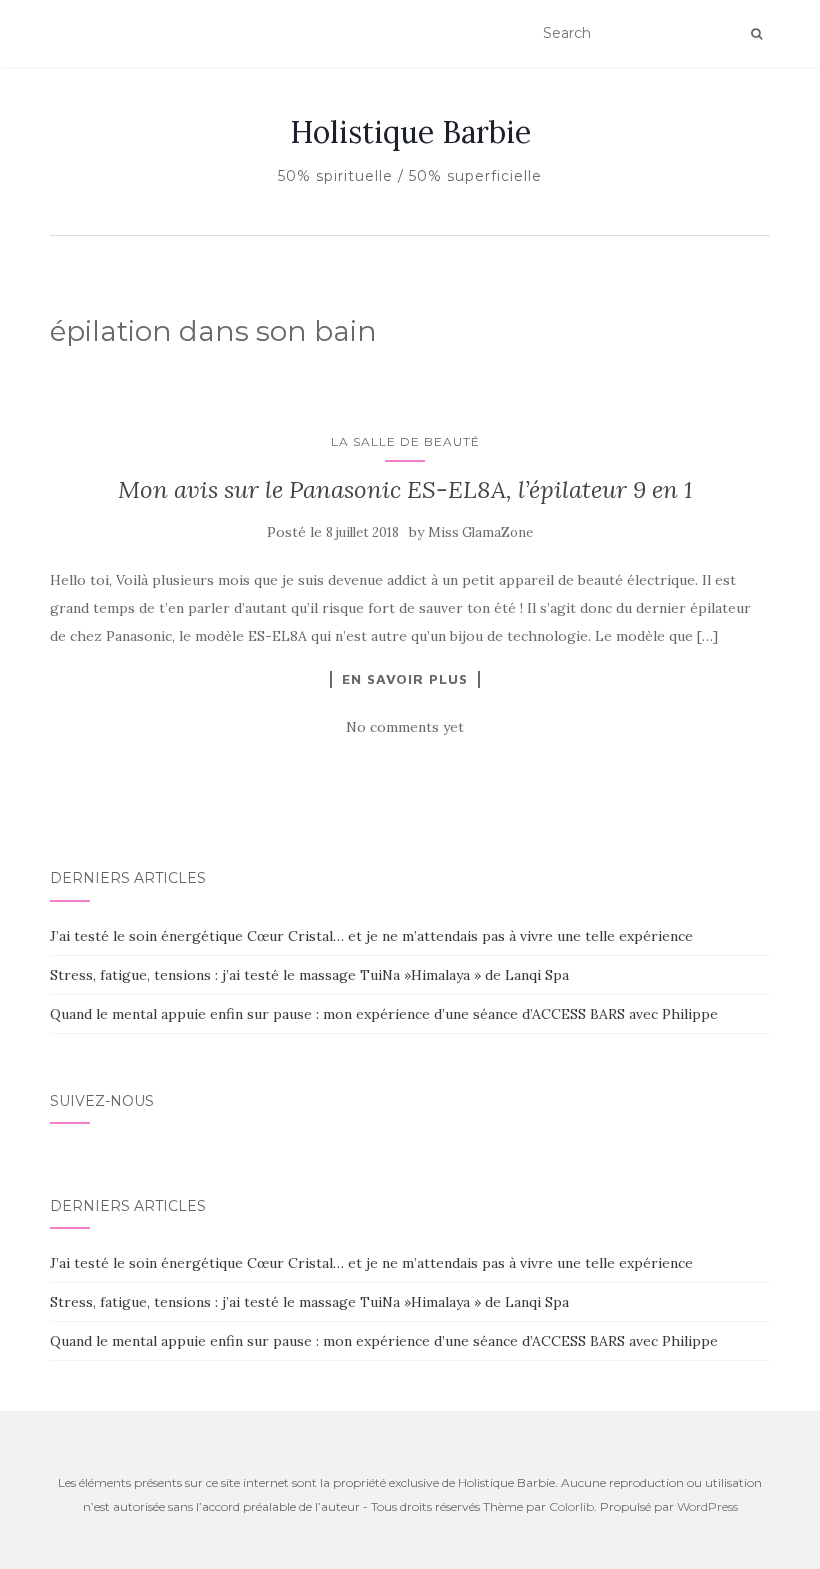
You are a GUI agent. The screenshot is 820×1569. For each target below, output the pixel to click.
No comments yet (405, 727)
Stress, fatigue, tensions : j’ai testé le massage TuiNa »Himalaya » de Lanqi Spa (309, 975)
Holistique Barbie (410, 132)
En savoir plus (405, 679)
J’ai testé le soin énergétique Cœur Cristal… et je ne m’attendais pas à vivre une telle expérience (371, 936)
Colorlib (571, 1506)
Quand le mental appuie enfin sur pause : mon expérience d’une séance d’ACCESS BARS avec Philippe (384, 1014)
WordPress (707, 1506)
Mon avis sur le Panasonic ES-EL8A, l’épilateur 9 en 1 (405, 489)
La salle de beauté (405, 441)
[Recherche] (756, 34)
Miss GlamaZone (480, 532)
